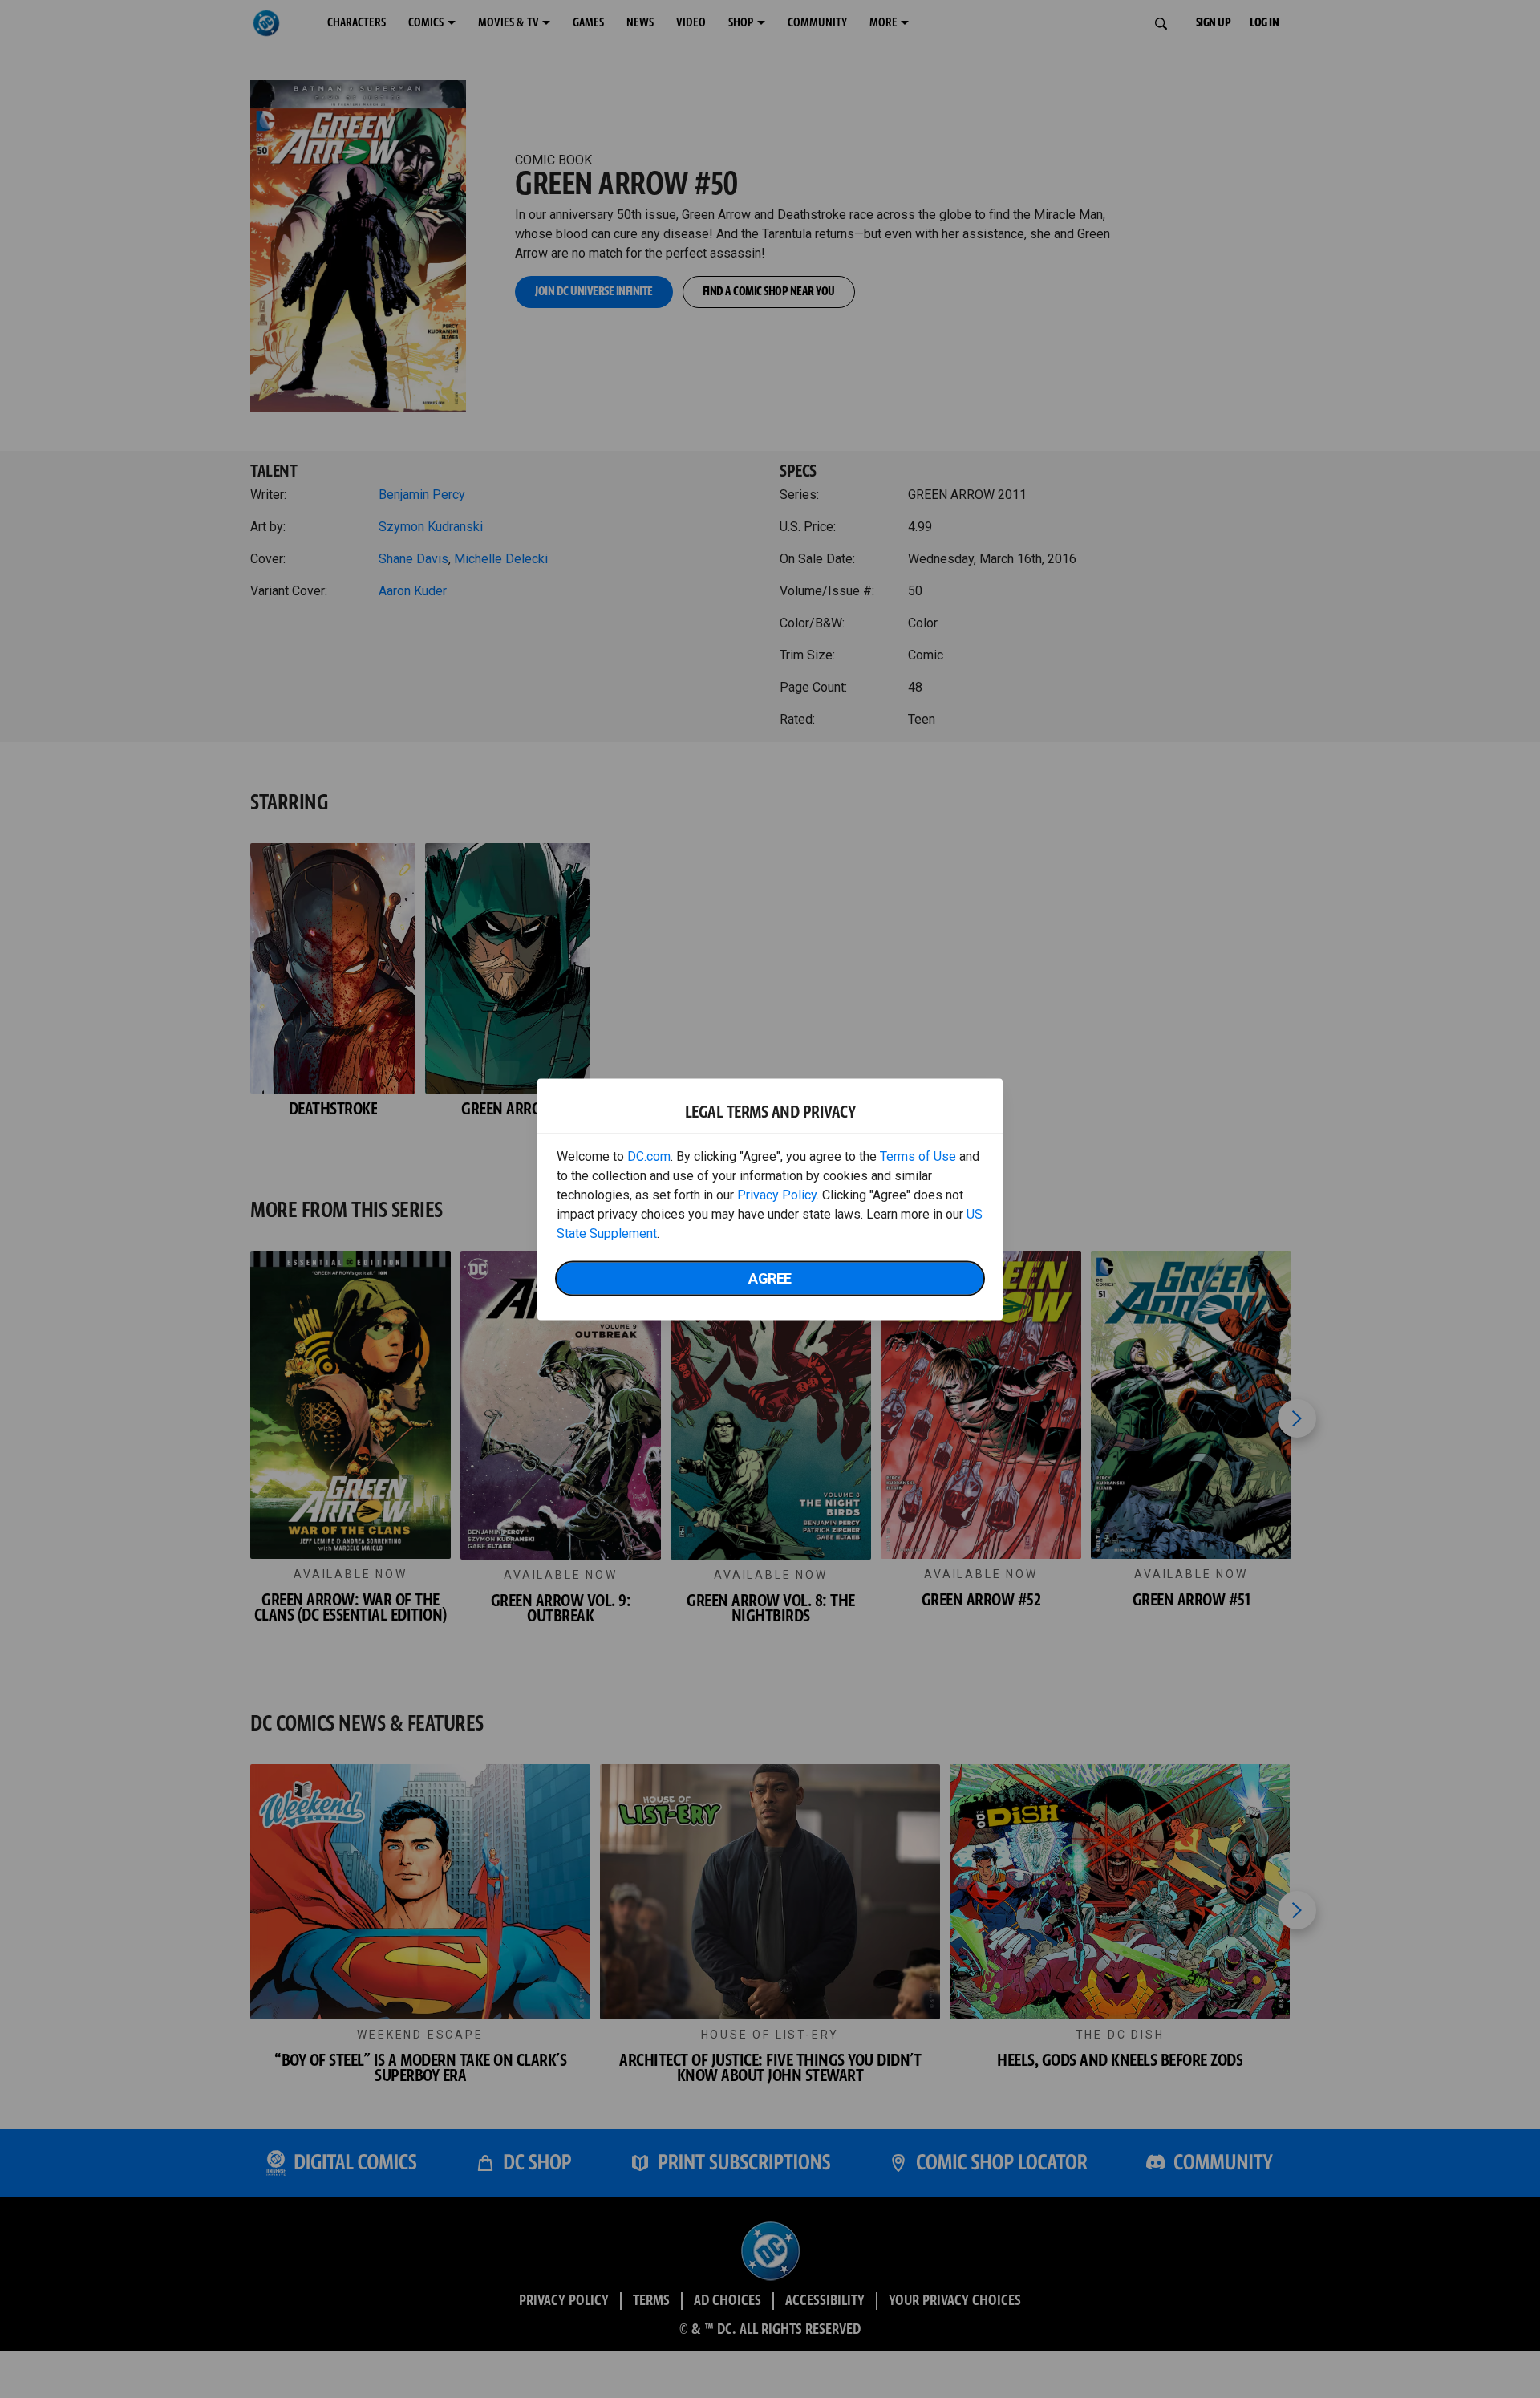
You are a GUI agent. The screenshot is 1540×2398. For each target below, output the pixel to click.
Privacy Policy (777, 1194)
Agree (770, 1278)
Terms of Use (918, 1156)
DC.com (649, 1156)
